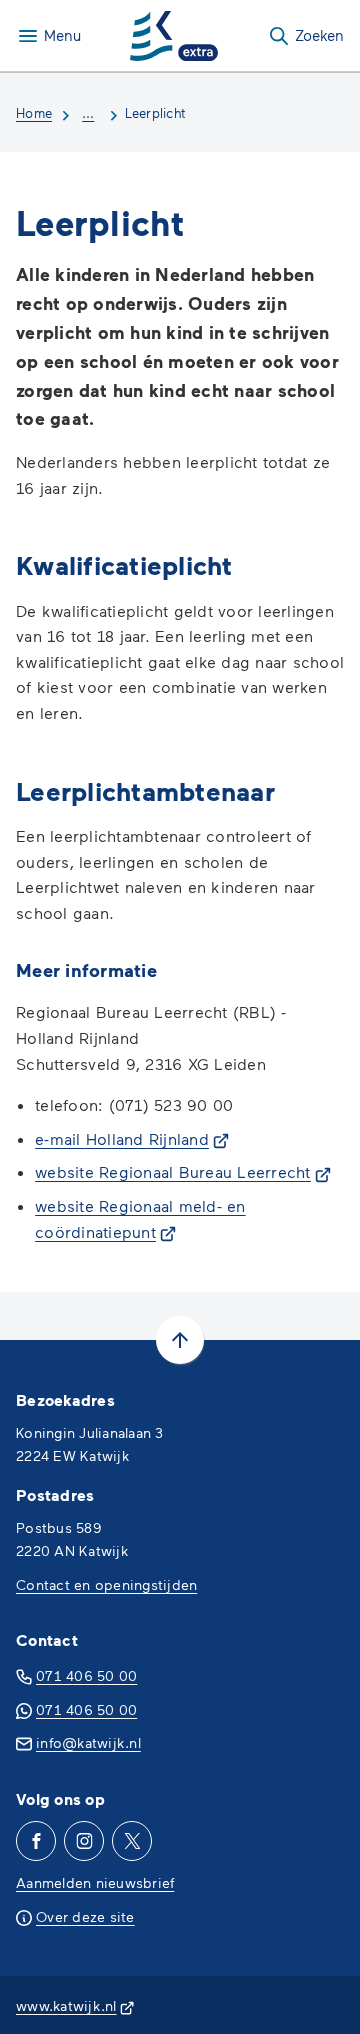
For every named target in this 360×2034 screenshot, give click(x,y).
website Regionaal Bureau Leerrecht (183, 1171)
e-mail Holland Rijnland (132, 1138)
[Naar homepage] (174, 36)
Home (34, 113)
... (88, 113)
